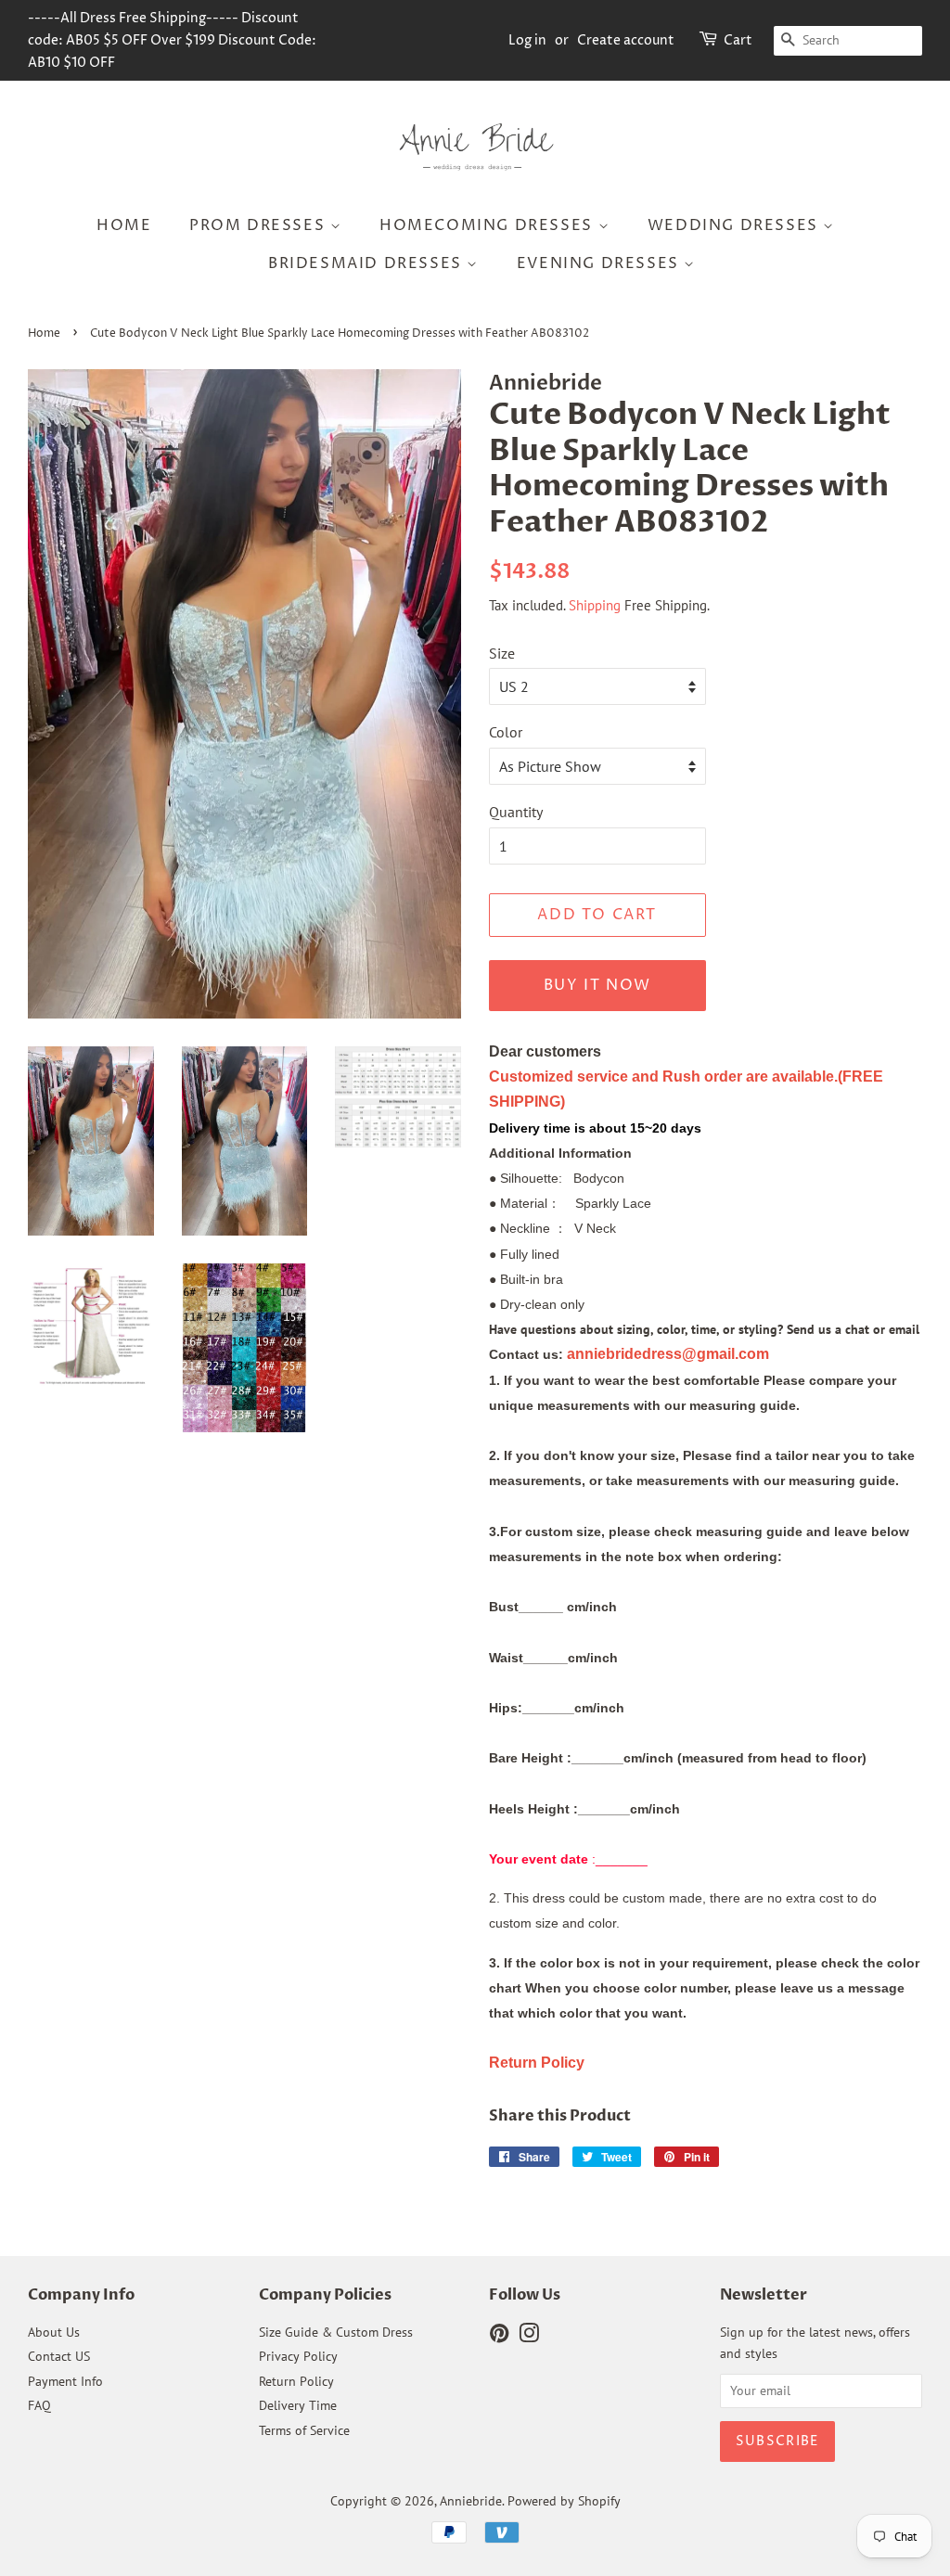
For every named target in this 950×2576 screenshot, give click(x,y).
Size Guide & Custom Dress (336, 2332)
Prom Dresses (260, 225)
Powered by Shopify (564, 2501)
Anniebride (471, 2501)
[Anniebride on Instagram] (529, 2337)
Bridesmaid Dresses (367, 263)
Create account (626, 40)
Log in (527, 40)
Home (124, 225)
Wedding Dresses (736, 225)
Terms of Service (304, 2430)
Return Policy (296, 2381)
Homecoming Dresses (488, 225)
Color (506, 732)
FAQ (39, 2405)
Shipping (595, 605)
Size (502, 653)
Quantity (516, 812)
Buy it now (597, 985)
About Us (54, 2332)
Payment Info (65, 2381)
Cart (738, 40)
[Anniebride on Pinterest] (499, 2337)
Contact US (59, 2356)
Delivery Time (298, 2405)
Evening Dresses (601, 263)
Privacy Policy (298, 2356)
